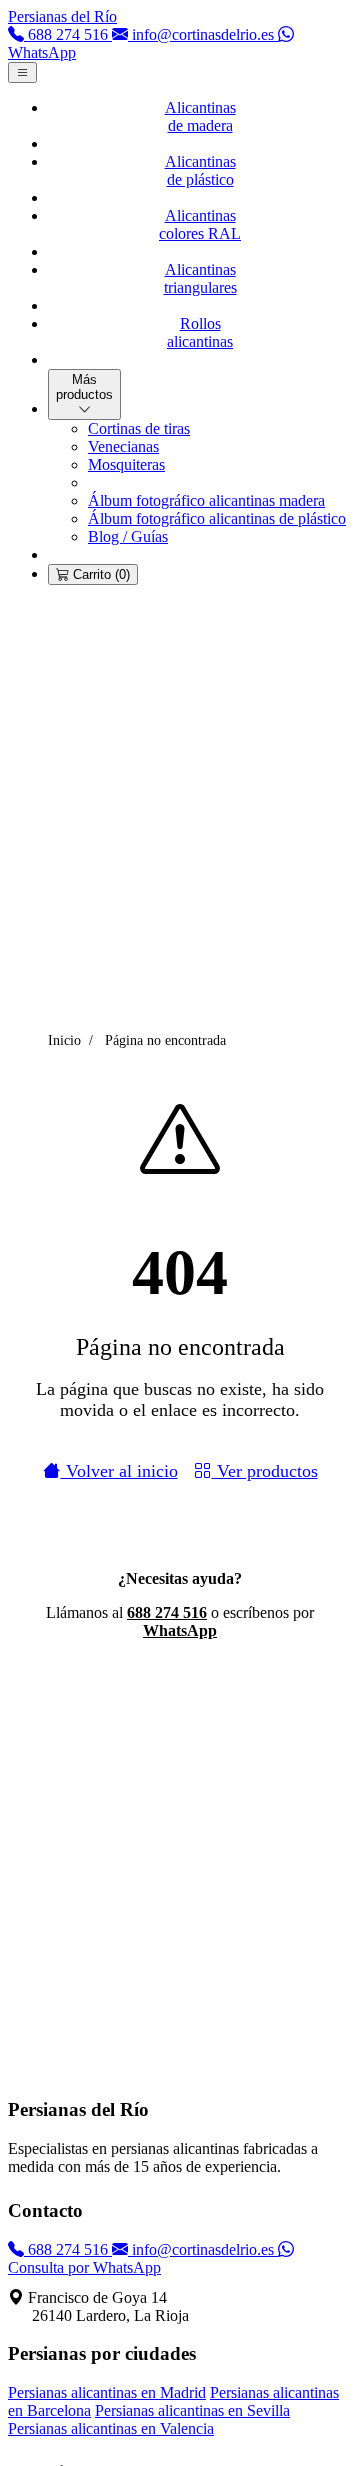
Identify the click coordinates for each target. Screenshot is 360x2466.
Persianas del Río (62, 16)
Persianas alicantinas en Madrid (107, 2392)
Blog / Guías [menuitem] (128, 536)
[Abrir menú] (22, 72)
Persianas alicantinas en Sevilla (192, 2410)
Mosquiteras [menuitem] (126, 464)
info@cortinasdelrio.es (203, 2249)
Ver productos (265, 1471)
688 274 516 (167, 1612)
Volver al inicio (119, 1471)
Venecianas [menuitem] (123, 446)
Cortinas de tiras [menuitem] (139, 428)
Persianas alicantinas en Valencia (111, 2428)
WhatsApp (180, 1630)
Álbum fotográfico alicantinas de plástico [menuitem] (217, 518)
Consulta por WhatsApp (84, 2267)
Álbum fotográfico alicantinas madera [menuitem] (206, 500)
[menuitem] (200, 117)
